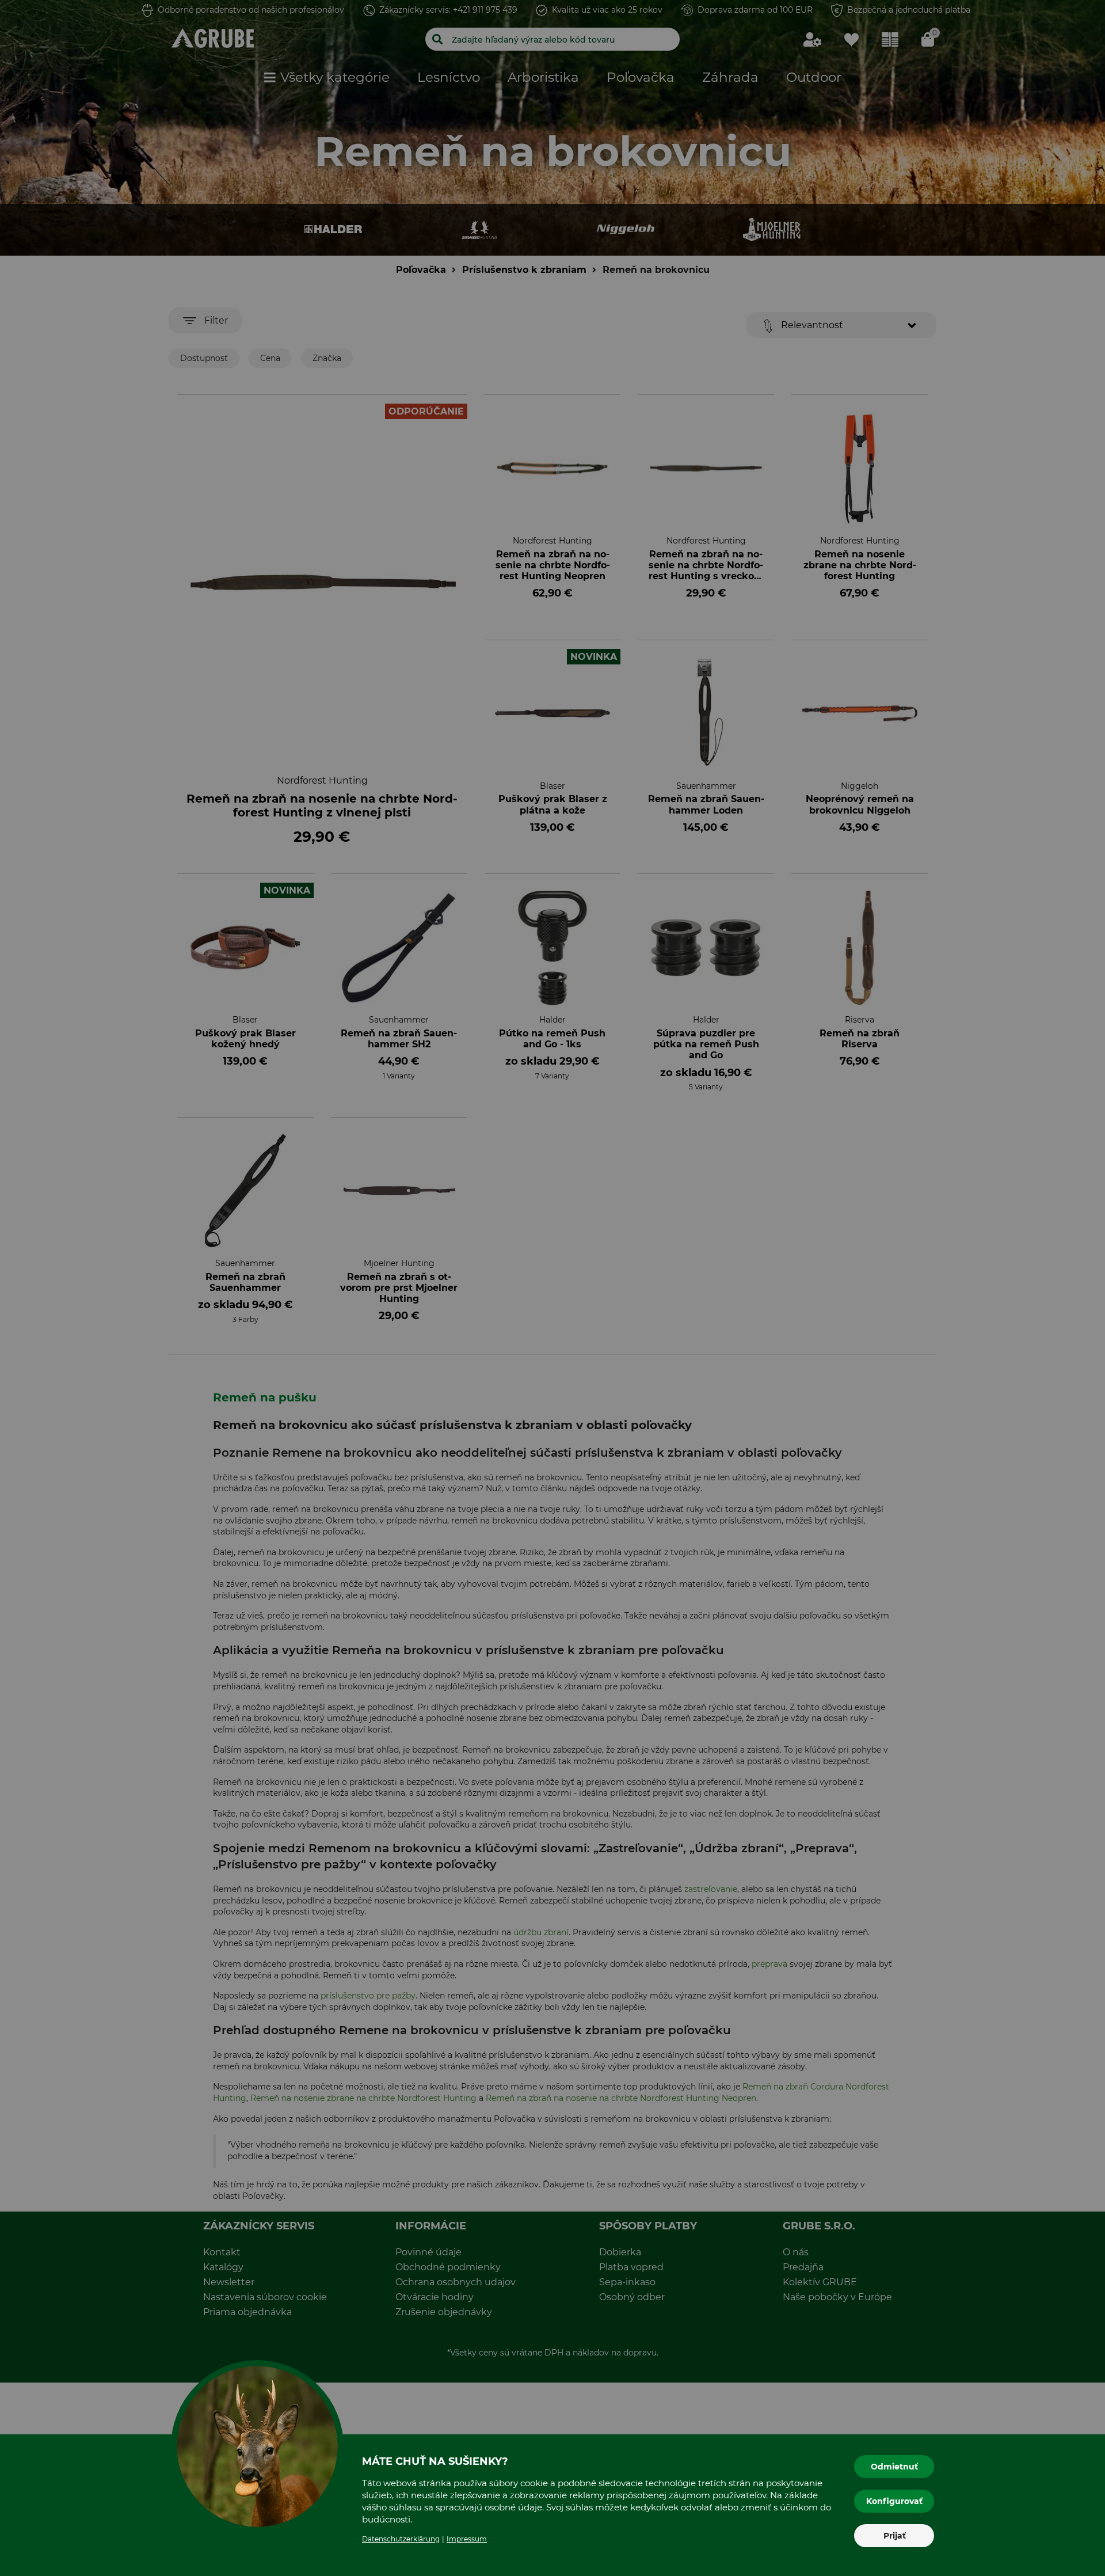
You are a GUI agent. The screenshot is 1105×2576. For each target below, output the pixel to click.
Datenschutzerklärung (401, 2539)
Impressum (467, 2539)
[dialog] (552, 1288)
